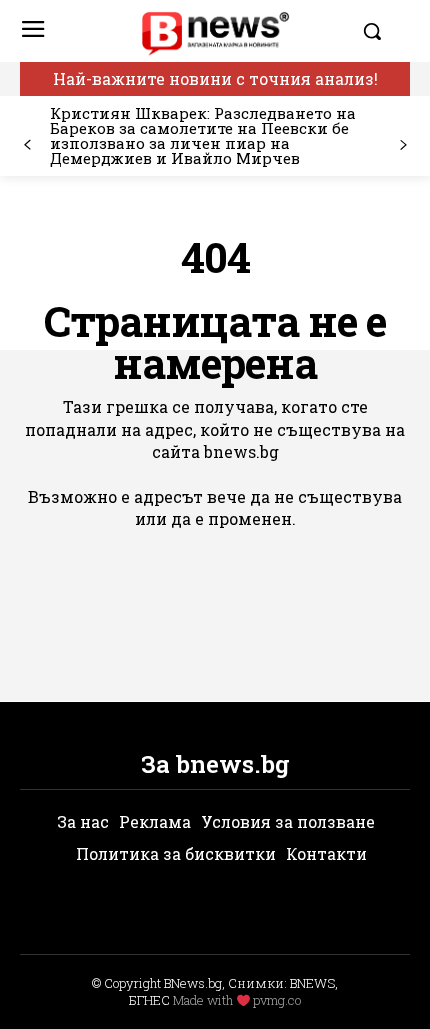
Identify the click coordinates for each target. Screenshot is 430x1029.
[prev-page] (27, 145)
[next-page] (402, 145)
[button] (381, 31)
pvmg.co (277, 1000)
